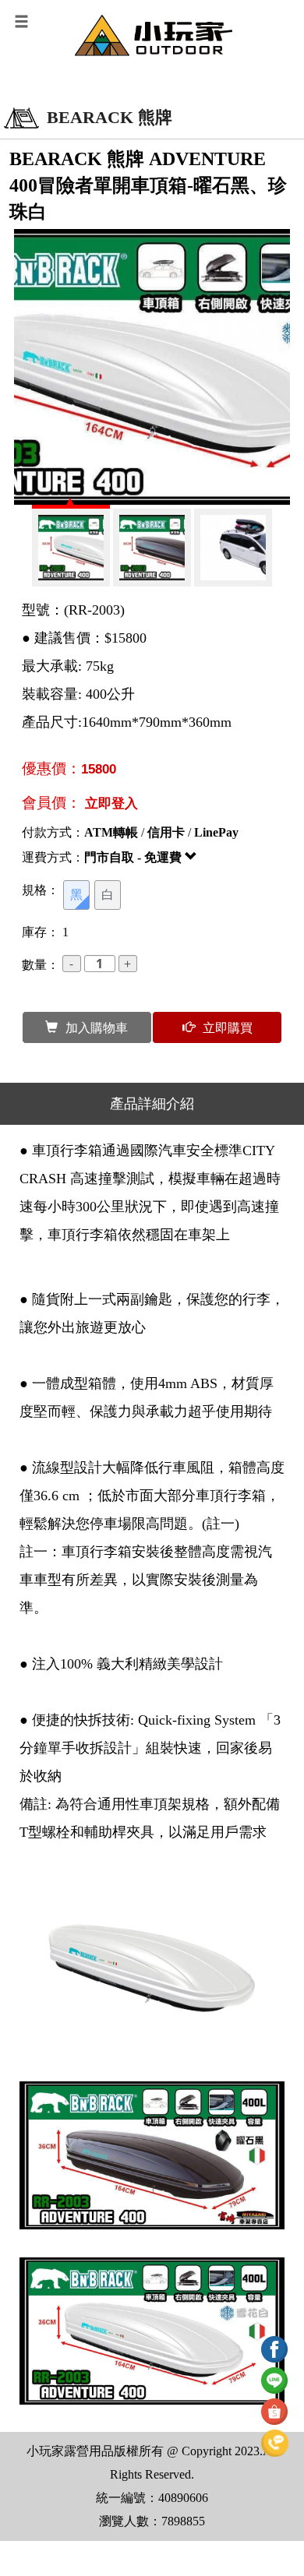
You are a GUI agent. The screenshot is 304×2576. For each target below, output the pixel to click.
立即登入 (111, 803)
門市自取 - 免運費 (134, 857)
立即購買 (228, 1027)
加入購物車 (97, 1027)
